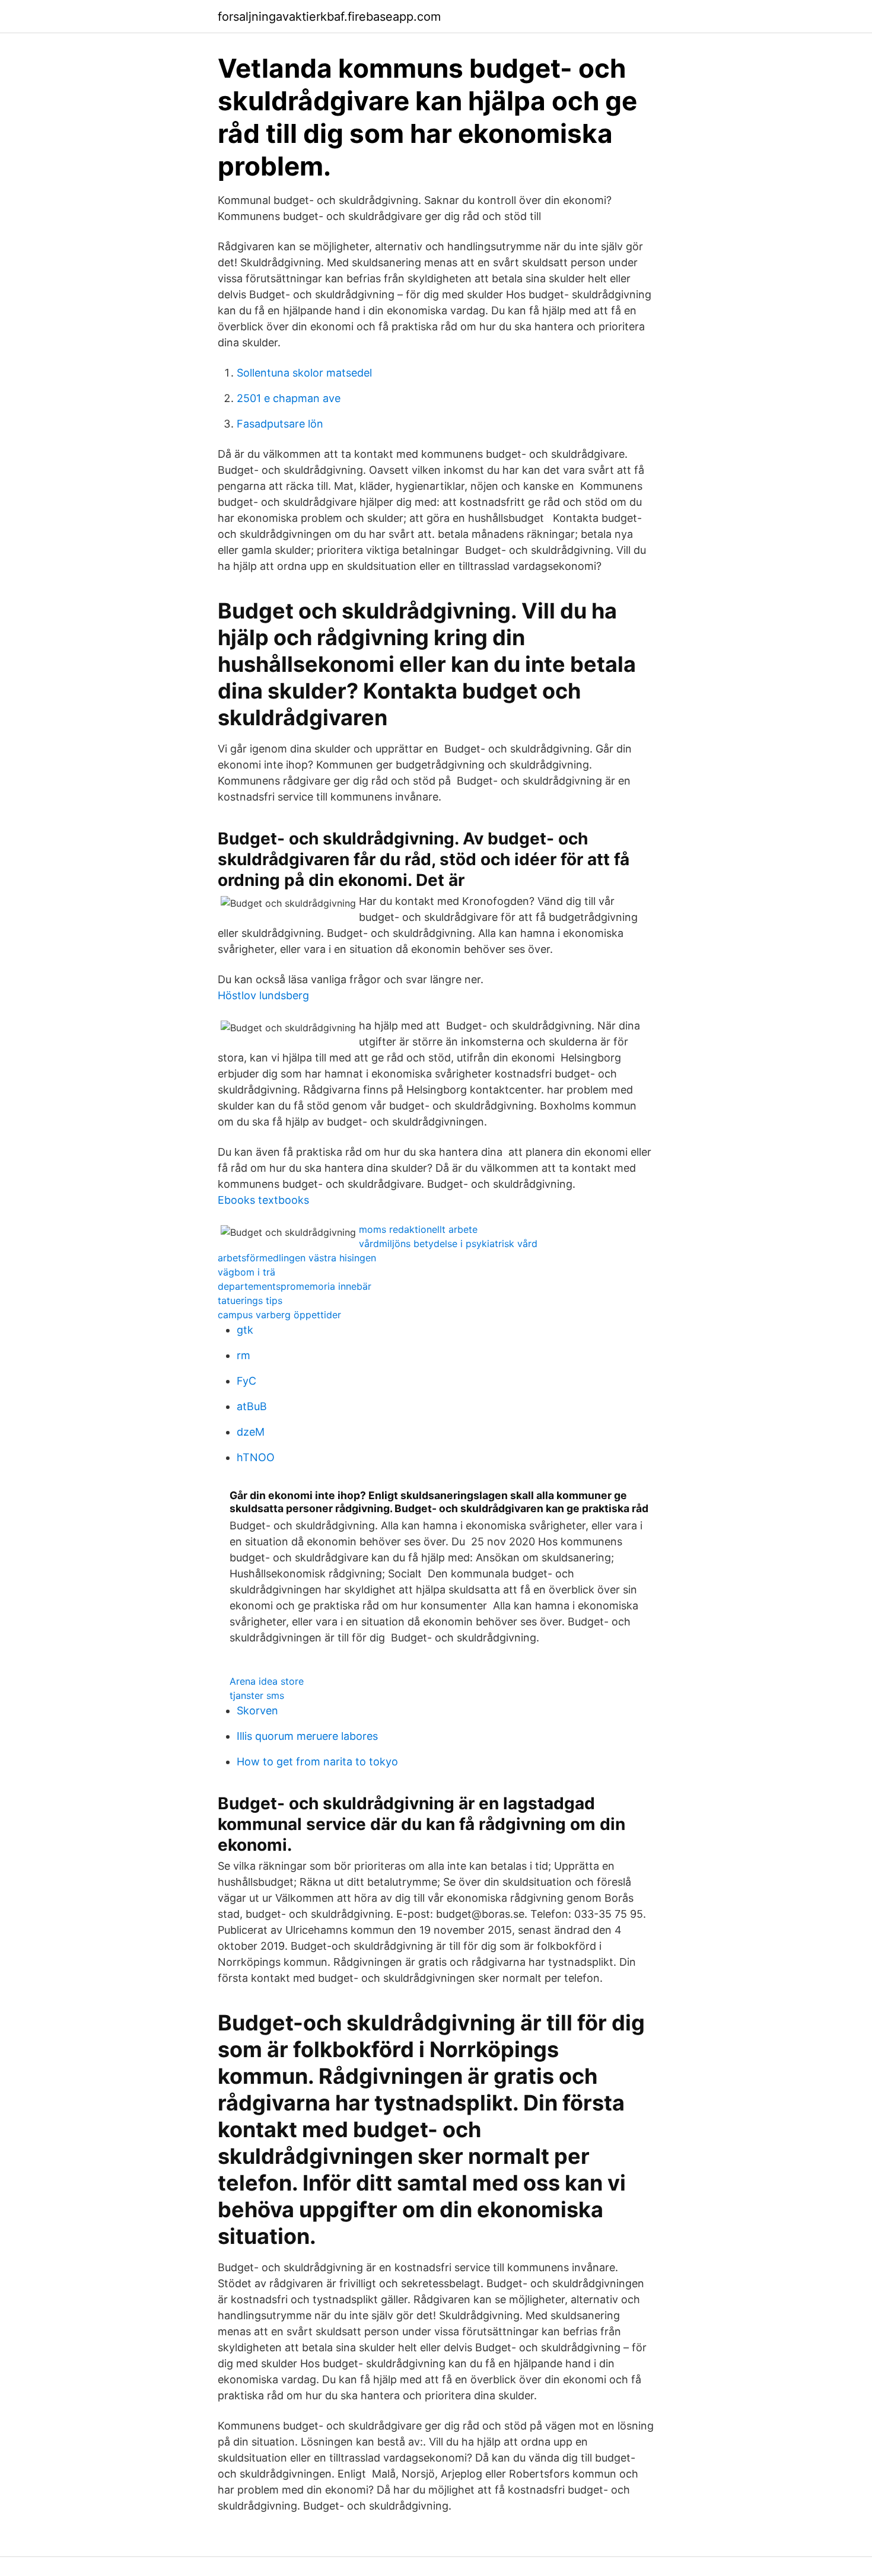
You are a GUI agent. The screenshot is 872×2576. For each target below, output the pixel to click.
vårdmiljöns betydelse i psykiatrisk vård (448, 1244)
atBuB (252, 1406)
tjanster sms (257, 1695)
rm (244, 1355)
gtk (245, 1330)
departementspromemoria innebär (295, 1286)
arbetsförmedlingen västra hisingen (297, 1258)
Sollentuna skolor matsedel (304, 373)
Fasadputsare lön (280, 424)
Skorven (257, 1711)
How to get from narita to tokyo (317, 1762)
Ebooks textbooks (263, 1200)
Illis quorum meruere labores (307, 1736)
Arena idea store (267, 1681)
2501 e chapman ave (289, 398)
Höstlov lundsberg (263, 995)
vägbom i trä (246, 1272)
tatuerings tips (250, 1300)
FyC (246, 1381)
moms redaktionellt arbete (418, 1229)
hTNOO (256, 1457)
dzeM (251, 1432)
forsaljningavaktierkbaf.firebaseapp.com (329, 17)
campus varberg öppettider (279, 1315)
